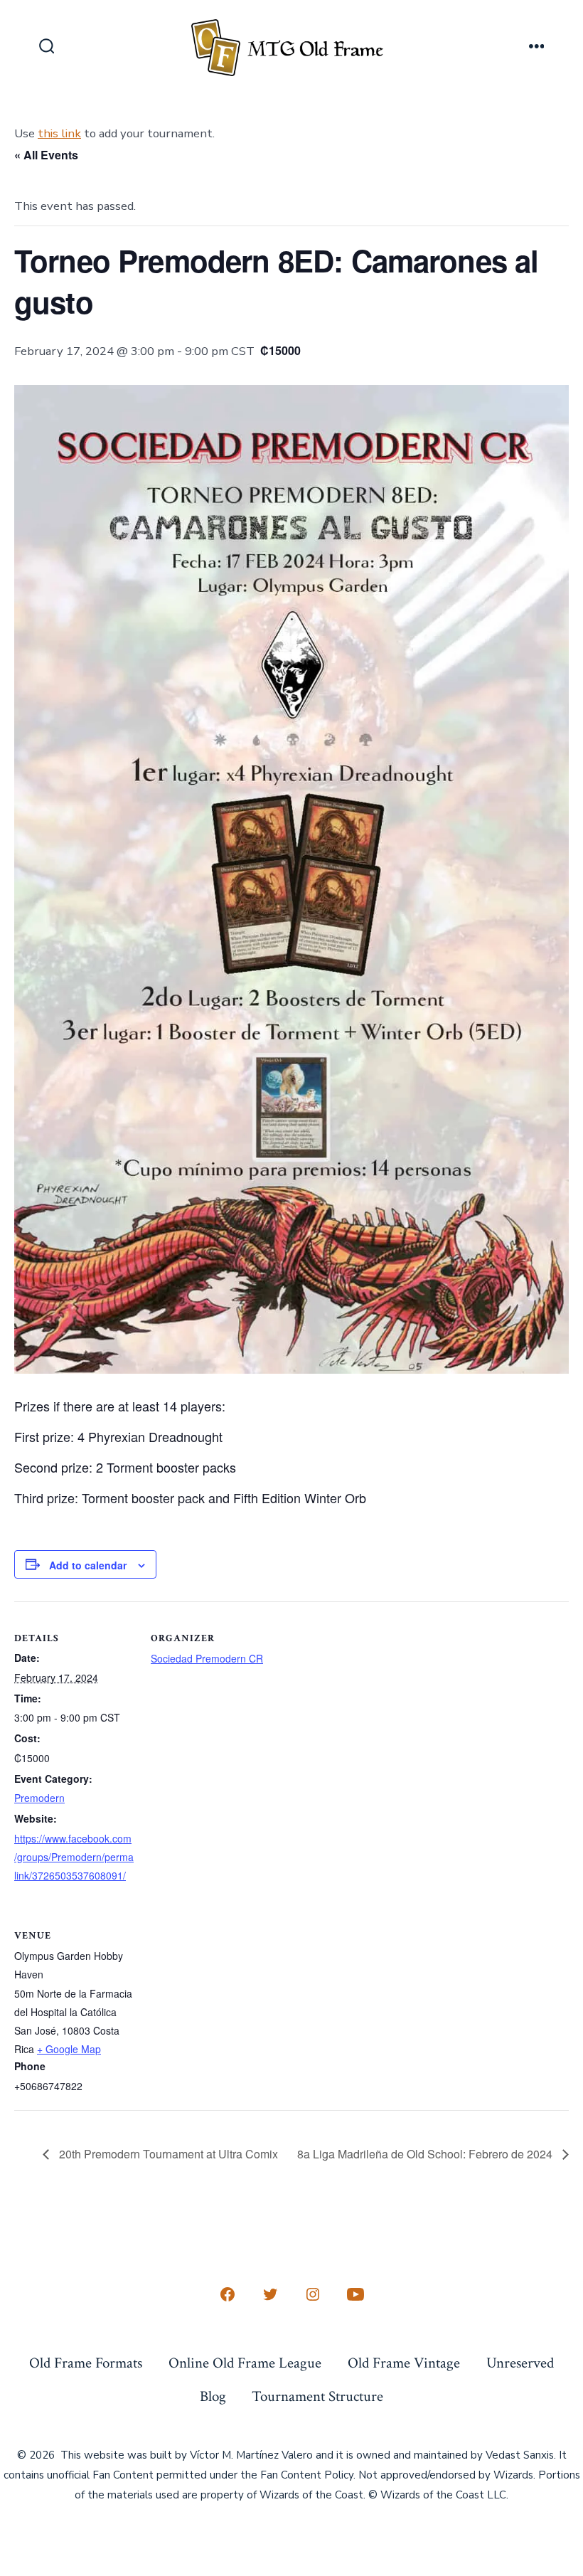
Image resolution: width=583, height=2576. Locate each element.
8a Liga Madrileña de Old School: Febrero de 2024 (426, 2154)
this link (59, 133)
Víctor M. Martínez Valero (251, 2455)
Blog (213, 2396)
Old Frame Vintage (404, 2363)
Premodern (39, 1798)
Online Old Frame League (245, 2363)
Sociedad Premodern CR (207, 1658)
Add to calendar (88, 1565)
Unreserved (520, 2363)
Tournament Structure (317, 2396)
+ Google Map (69, 2049)
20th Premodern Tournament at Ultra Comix (167, 2154)
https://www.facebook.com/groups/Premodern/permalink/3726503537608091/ (74, 1857)
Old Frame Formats (86, 2363)
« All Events (46, 155)
